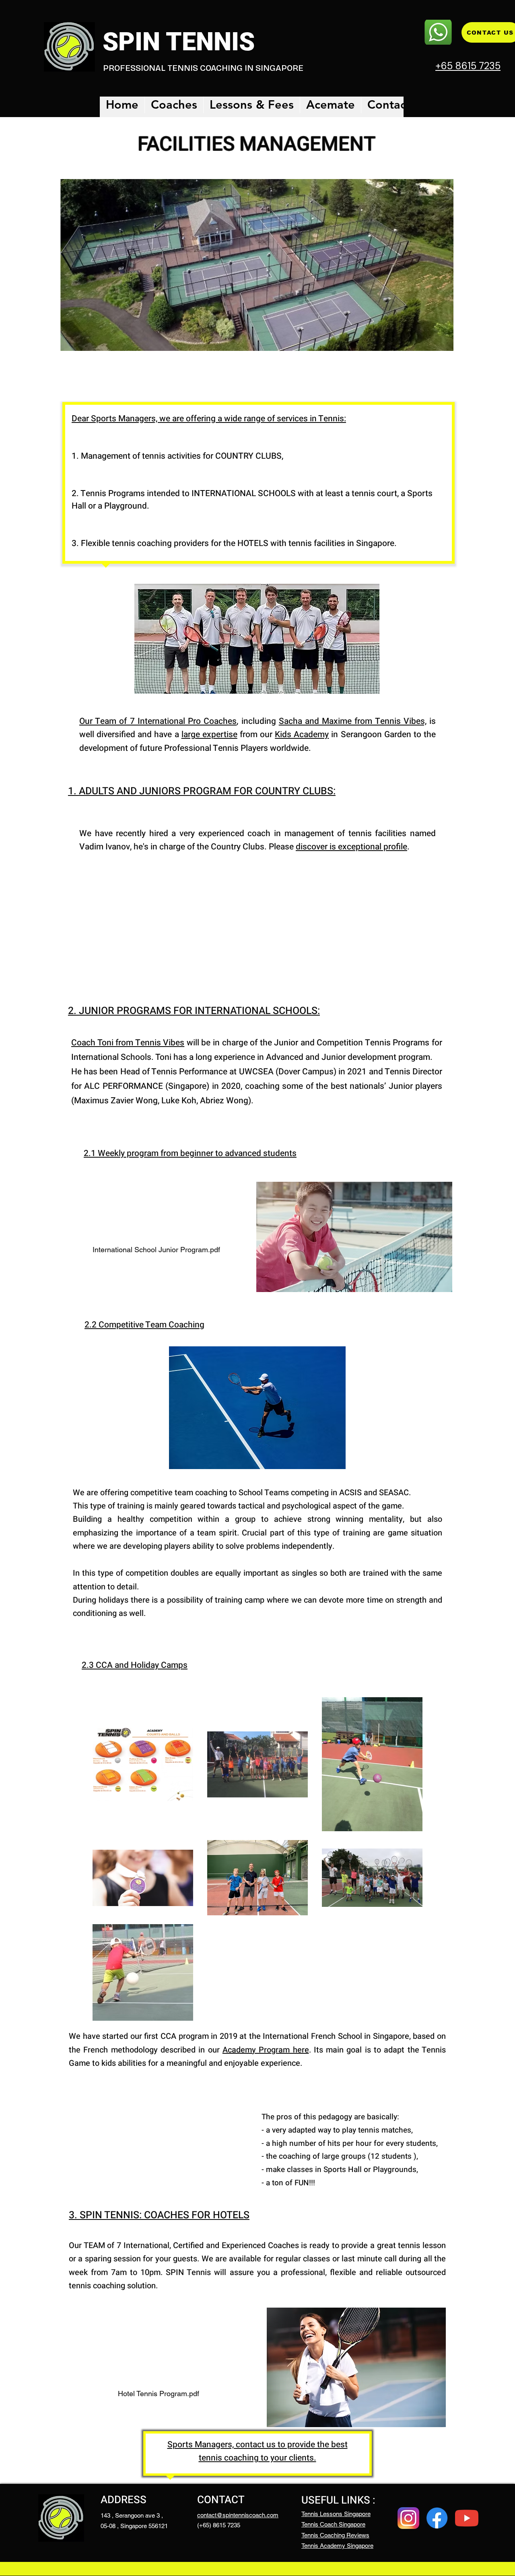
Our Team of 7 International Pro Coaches (158, 721)
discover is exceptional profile (351, 847)
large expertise (209, 735)
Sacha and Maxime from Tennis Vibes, (353, 721)
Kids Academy (302, 735)
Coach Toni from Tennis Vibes (128, 1043)
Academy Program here (266, 2050)
